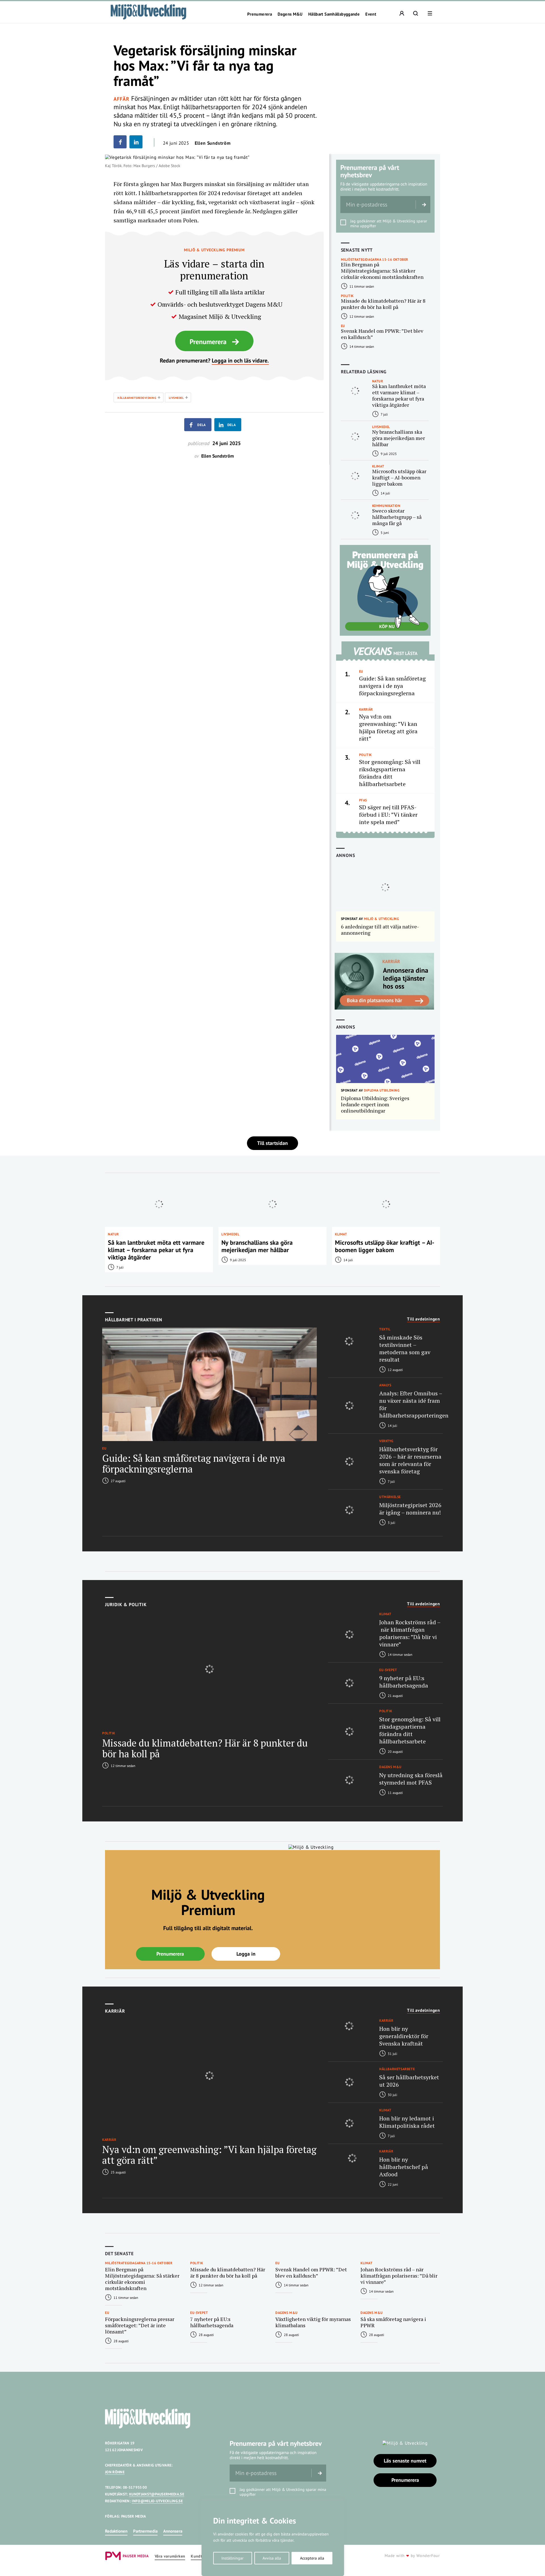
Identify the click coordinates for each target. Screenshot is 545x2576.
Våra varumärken (170, 2556)
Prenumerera (260, 14)
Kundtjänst (201, 2556)
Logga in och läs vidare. (240, 361)
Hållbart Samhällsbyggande (334, 14)
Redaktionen (116, 2531)
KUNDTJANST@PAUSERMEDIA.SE (157, 2494)
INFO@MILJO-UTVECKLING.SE (157, 2501)
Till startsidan (272, 1143)
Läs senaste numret (405, 2461)
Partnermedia (145, 2531)
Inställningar (232, 2558)
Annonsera (173, 2531)
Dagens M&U (290, 14)
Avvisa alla (272, 2558)
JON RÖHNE (115, 2472)
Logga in (246, 1954)
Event (371, 14)
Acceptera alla (312, 2558)
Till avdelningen (424, 1319)
